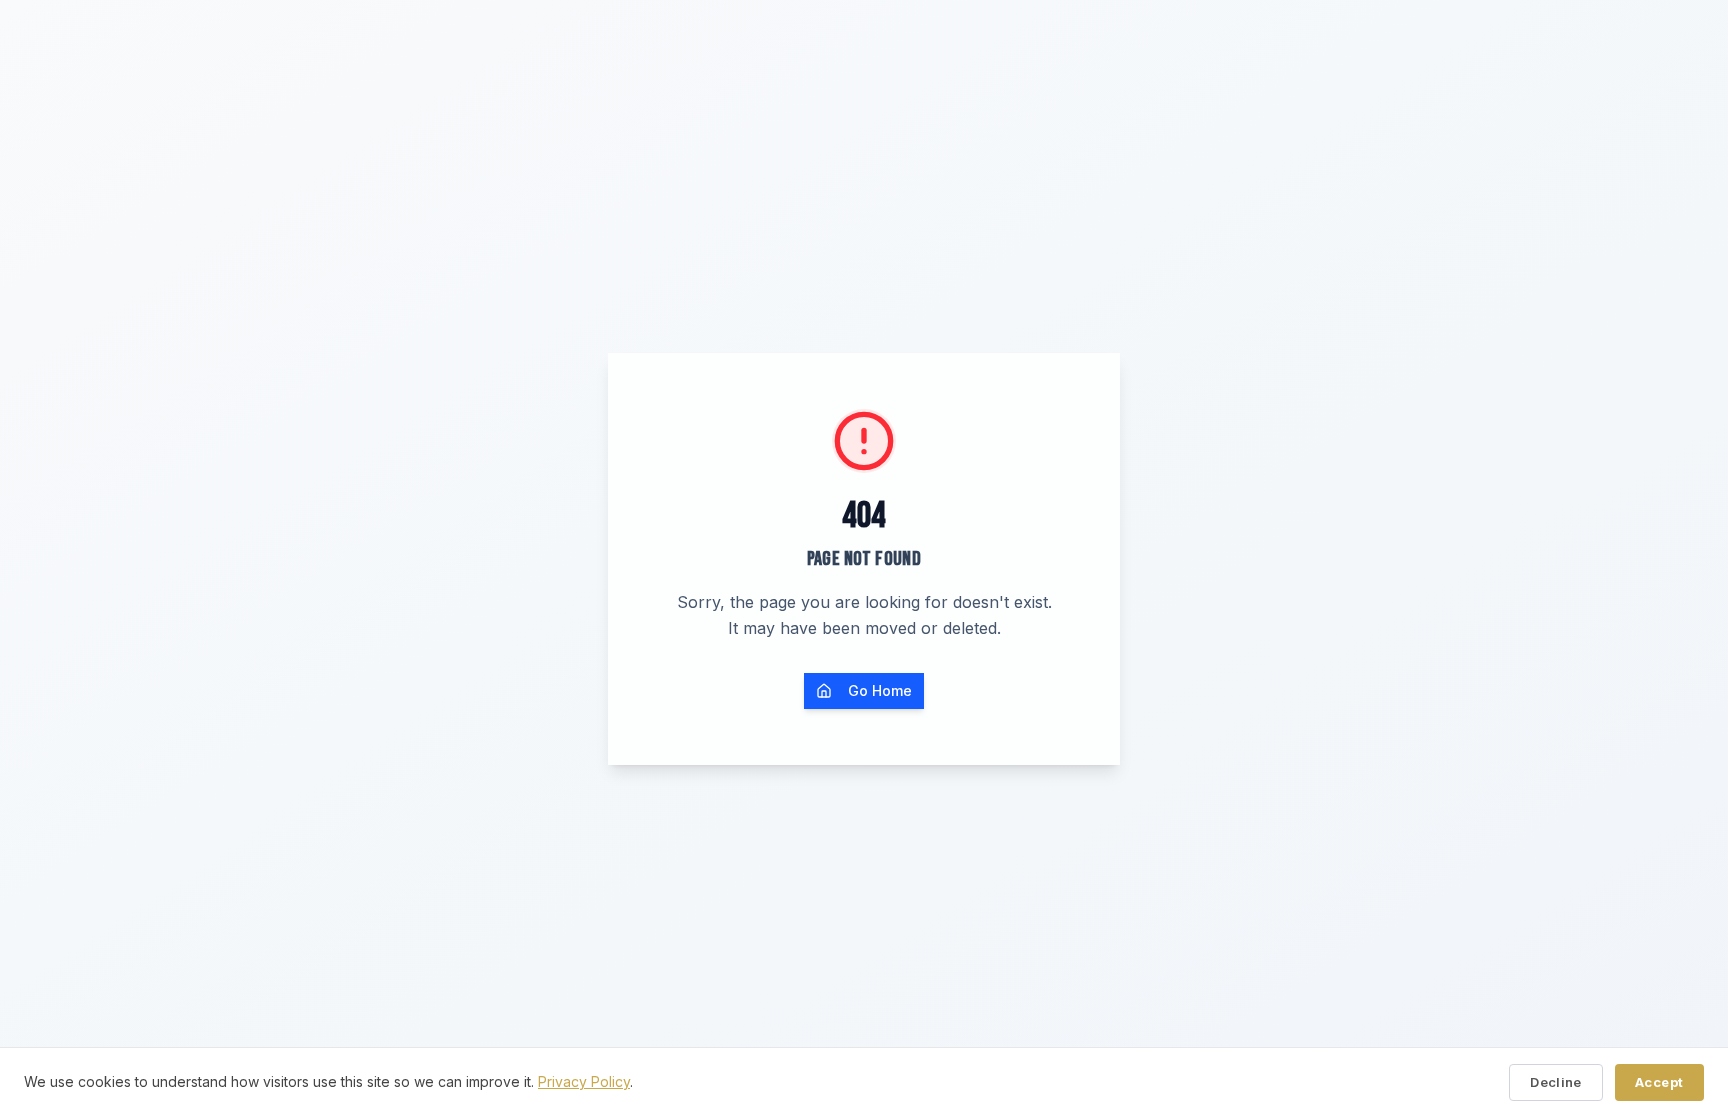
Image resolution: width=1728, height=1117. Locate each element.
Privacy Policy (584, 1081)
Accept (1659, 1082)
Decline (1556, 1082)
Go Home (880, 690)
